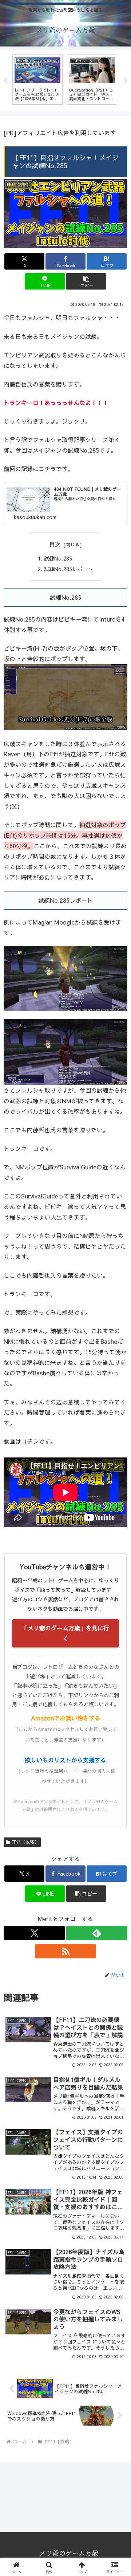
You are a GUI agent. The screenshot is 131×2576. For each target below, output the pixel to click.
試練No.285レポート (68, 569)
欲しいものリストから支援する (65, 1760)
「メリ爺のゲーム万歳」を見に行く (65, 1633)
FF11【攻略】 (25, 1842)
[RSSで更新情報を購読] (65, 1951)
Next (126, 81)
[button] (86, 281)
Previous (5, 81)
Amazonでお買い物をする (66, 1718)
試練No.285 (58, 558)
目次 (55, 544)
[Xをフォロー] (34, 1933)
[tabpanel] (37, 80)
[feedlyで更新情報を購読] (97, 1933)
